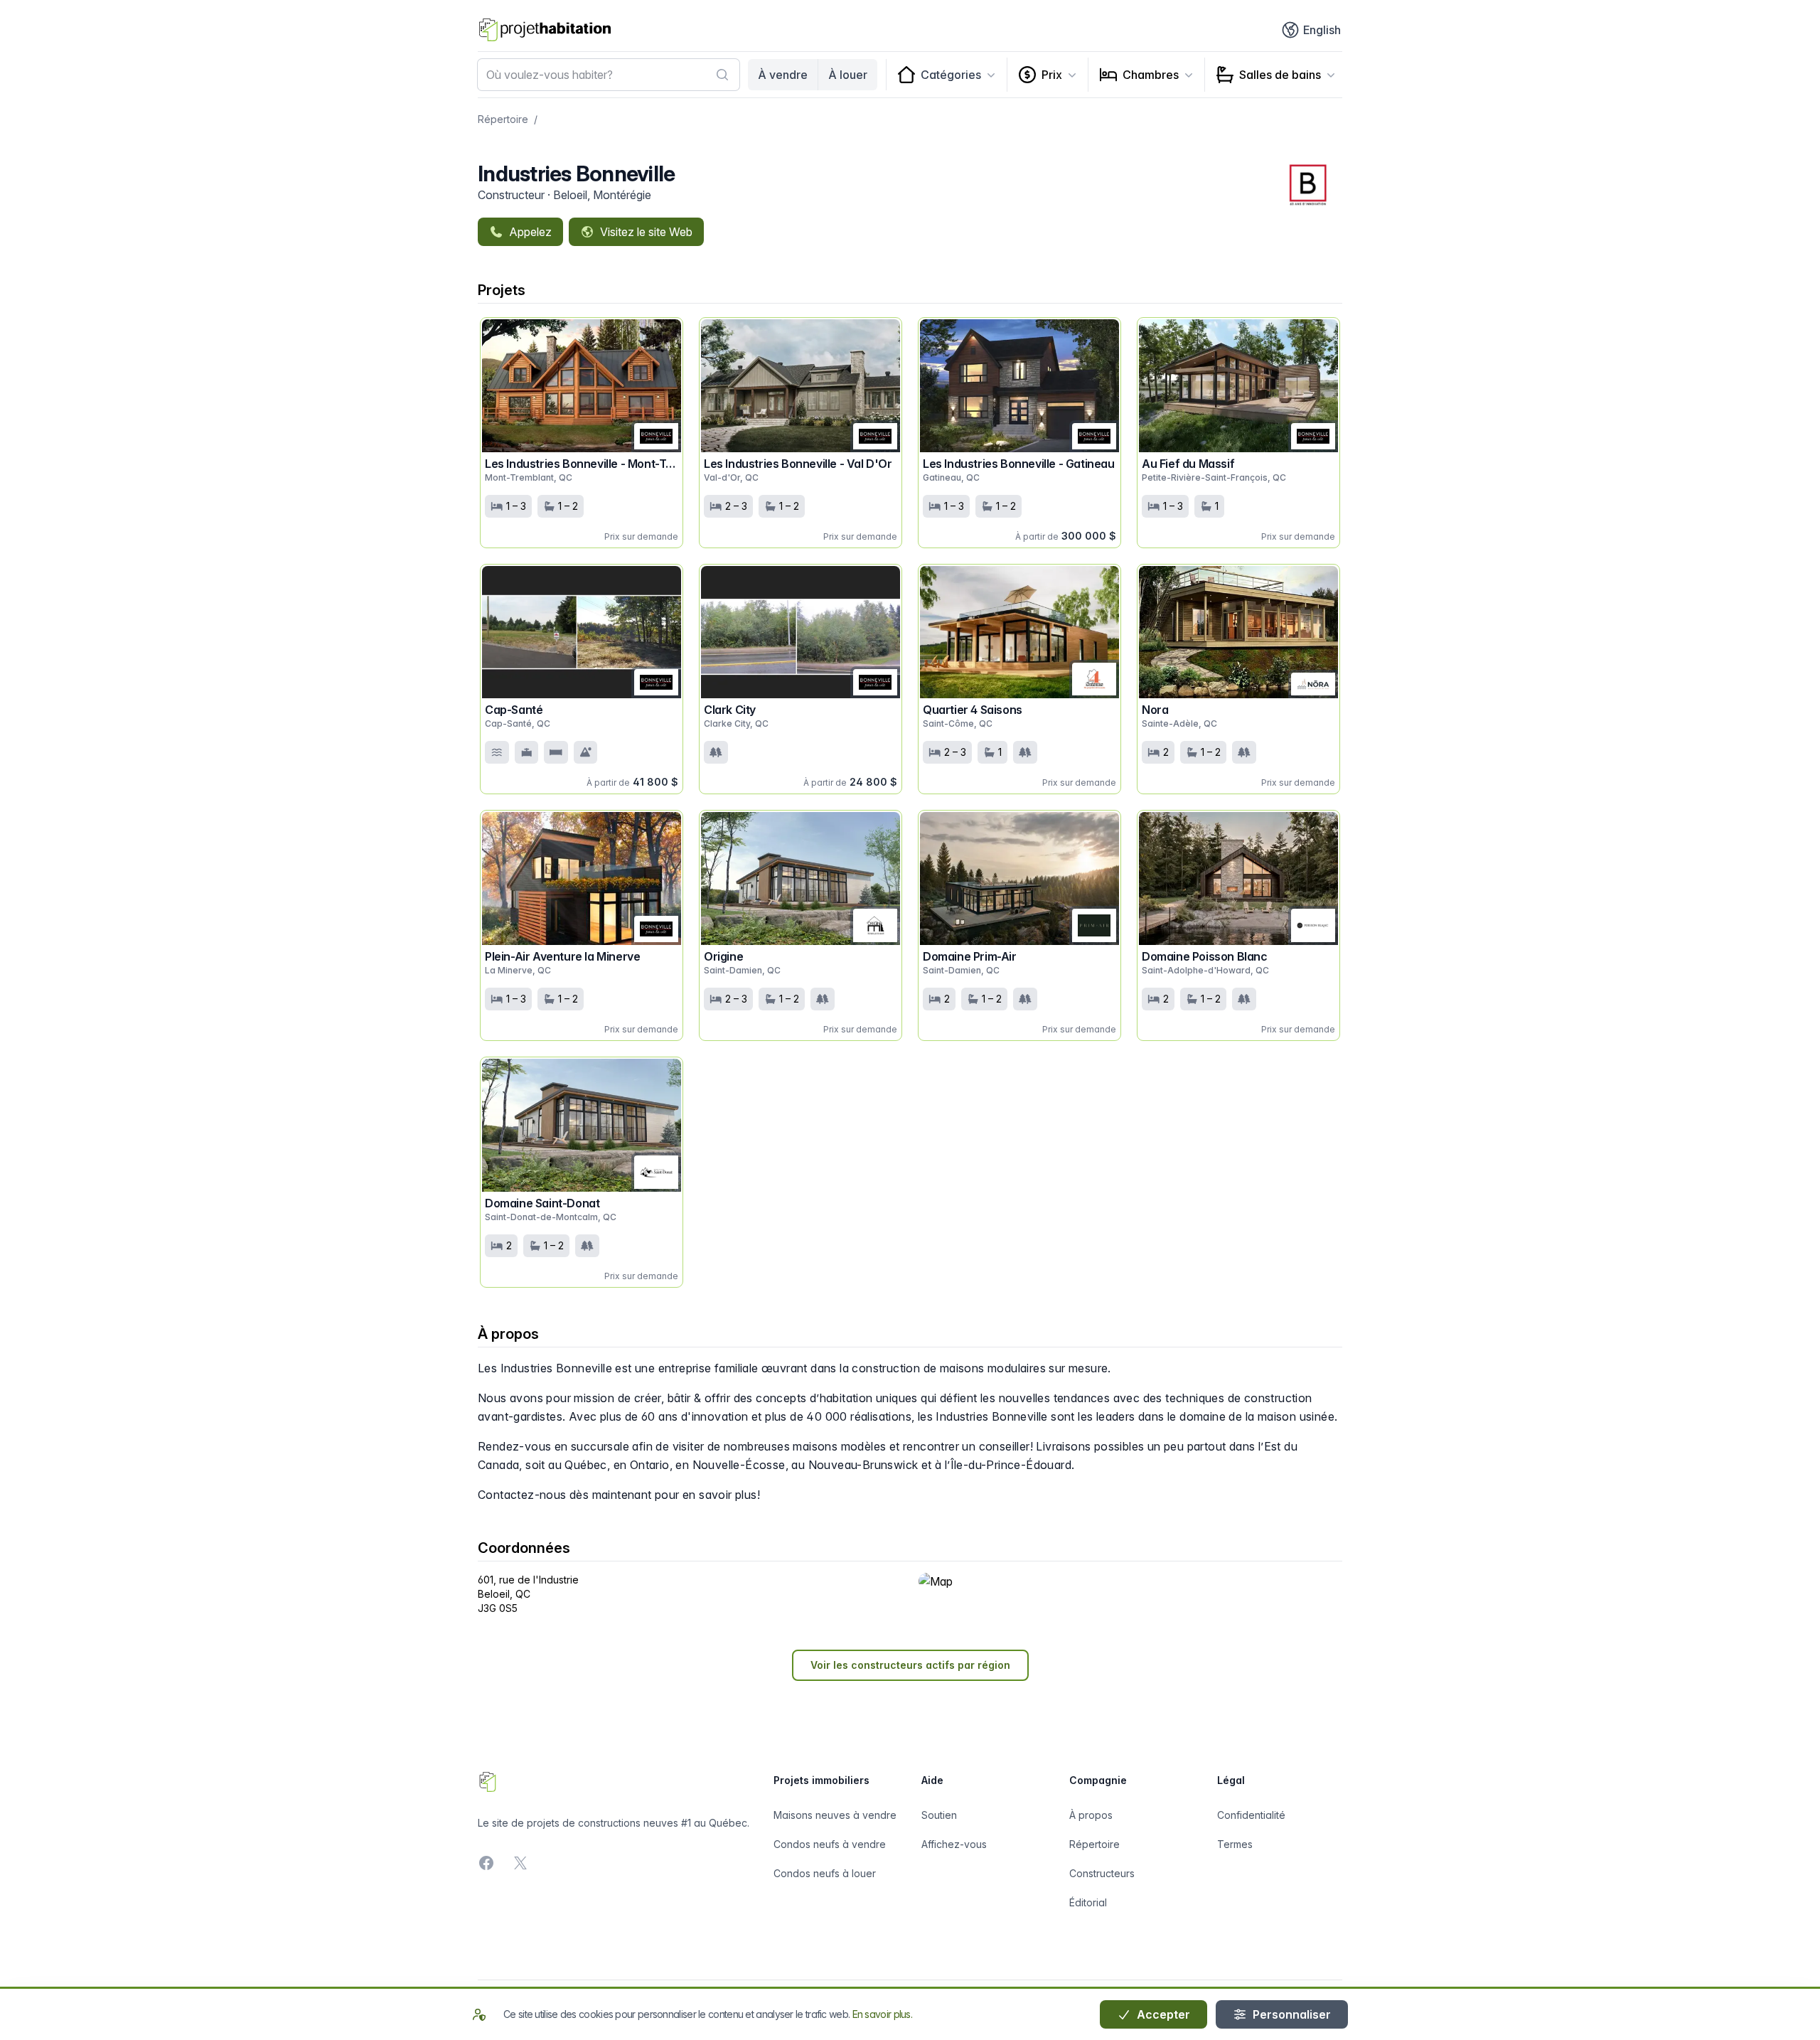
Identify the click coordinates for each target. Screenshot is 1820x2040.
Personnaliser (1290, 2014)
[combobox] (609, 75)
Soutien (939, 1815)
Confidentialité (1251, 1815)
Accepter (1162, 2014)
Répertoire (503, 119)
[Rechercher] (722, 75)
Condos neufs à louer (825, 1873)
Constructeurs (1102, 1873)
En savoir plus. (883, 2014)
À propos (1091, 1815)
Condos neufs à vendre (830, 1844)
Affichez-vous (954, 1844)
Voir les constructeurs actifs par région (910, 1665)
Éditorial (1088, 1902)
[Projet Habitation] (545, 30)
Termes (1235, 1844)
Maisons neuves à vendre (835, 1815)
